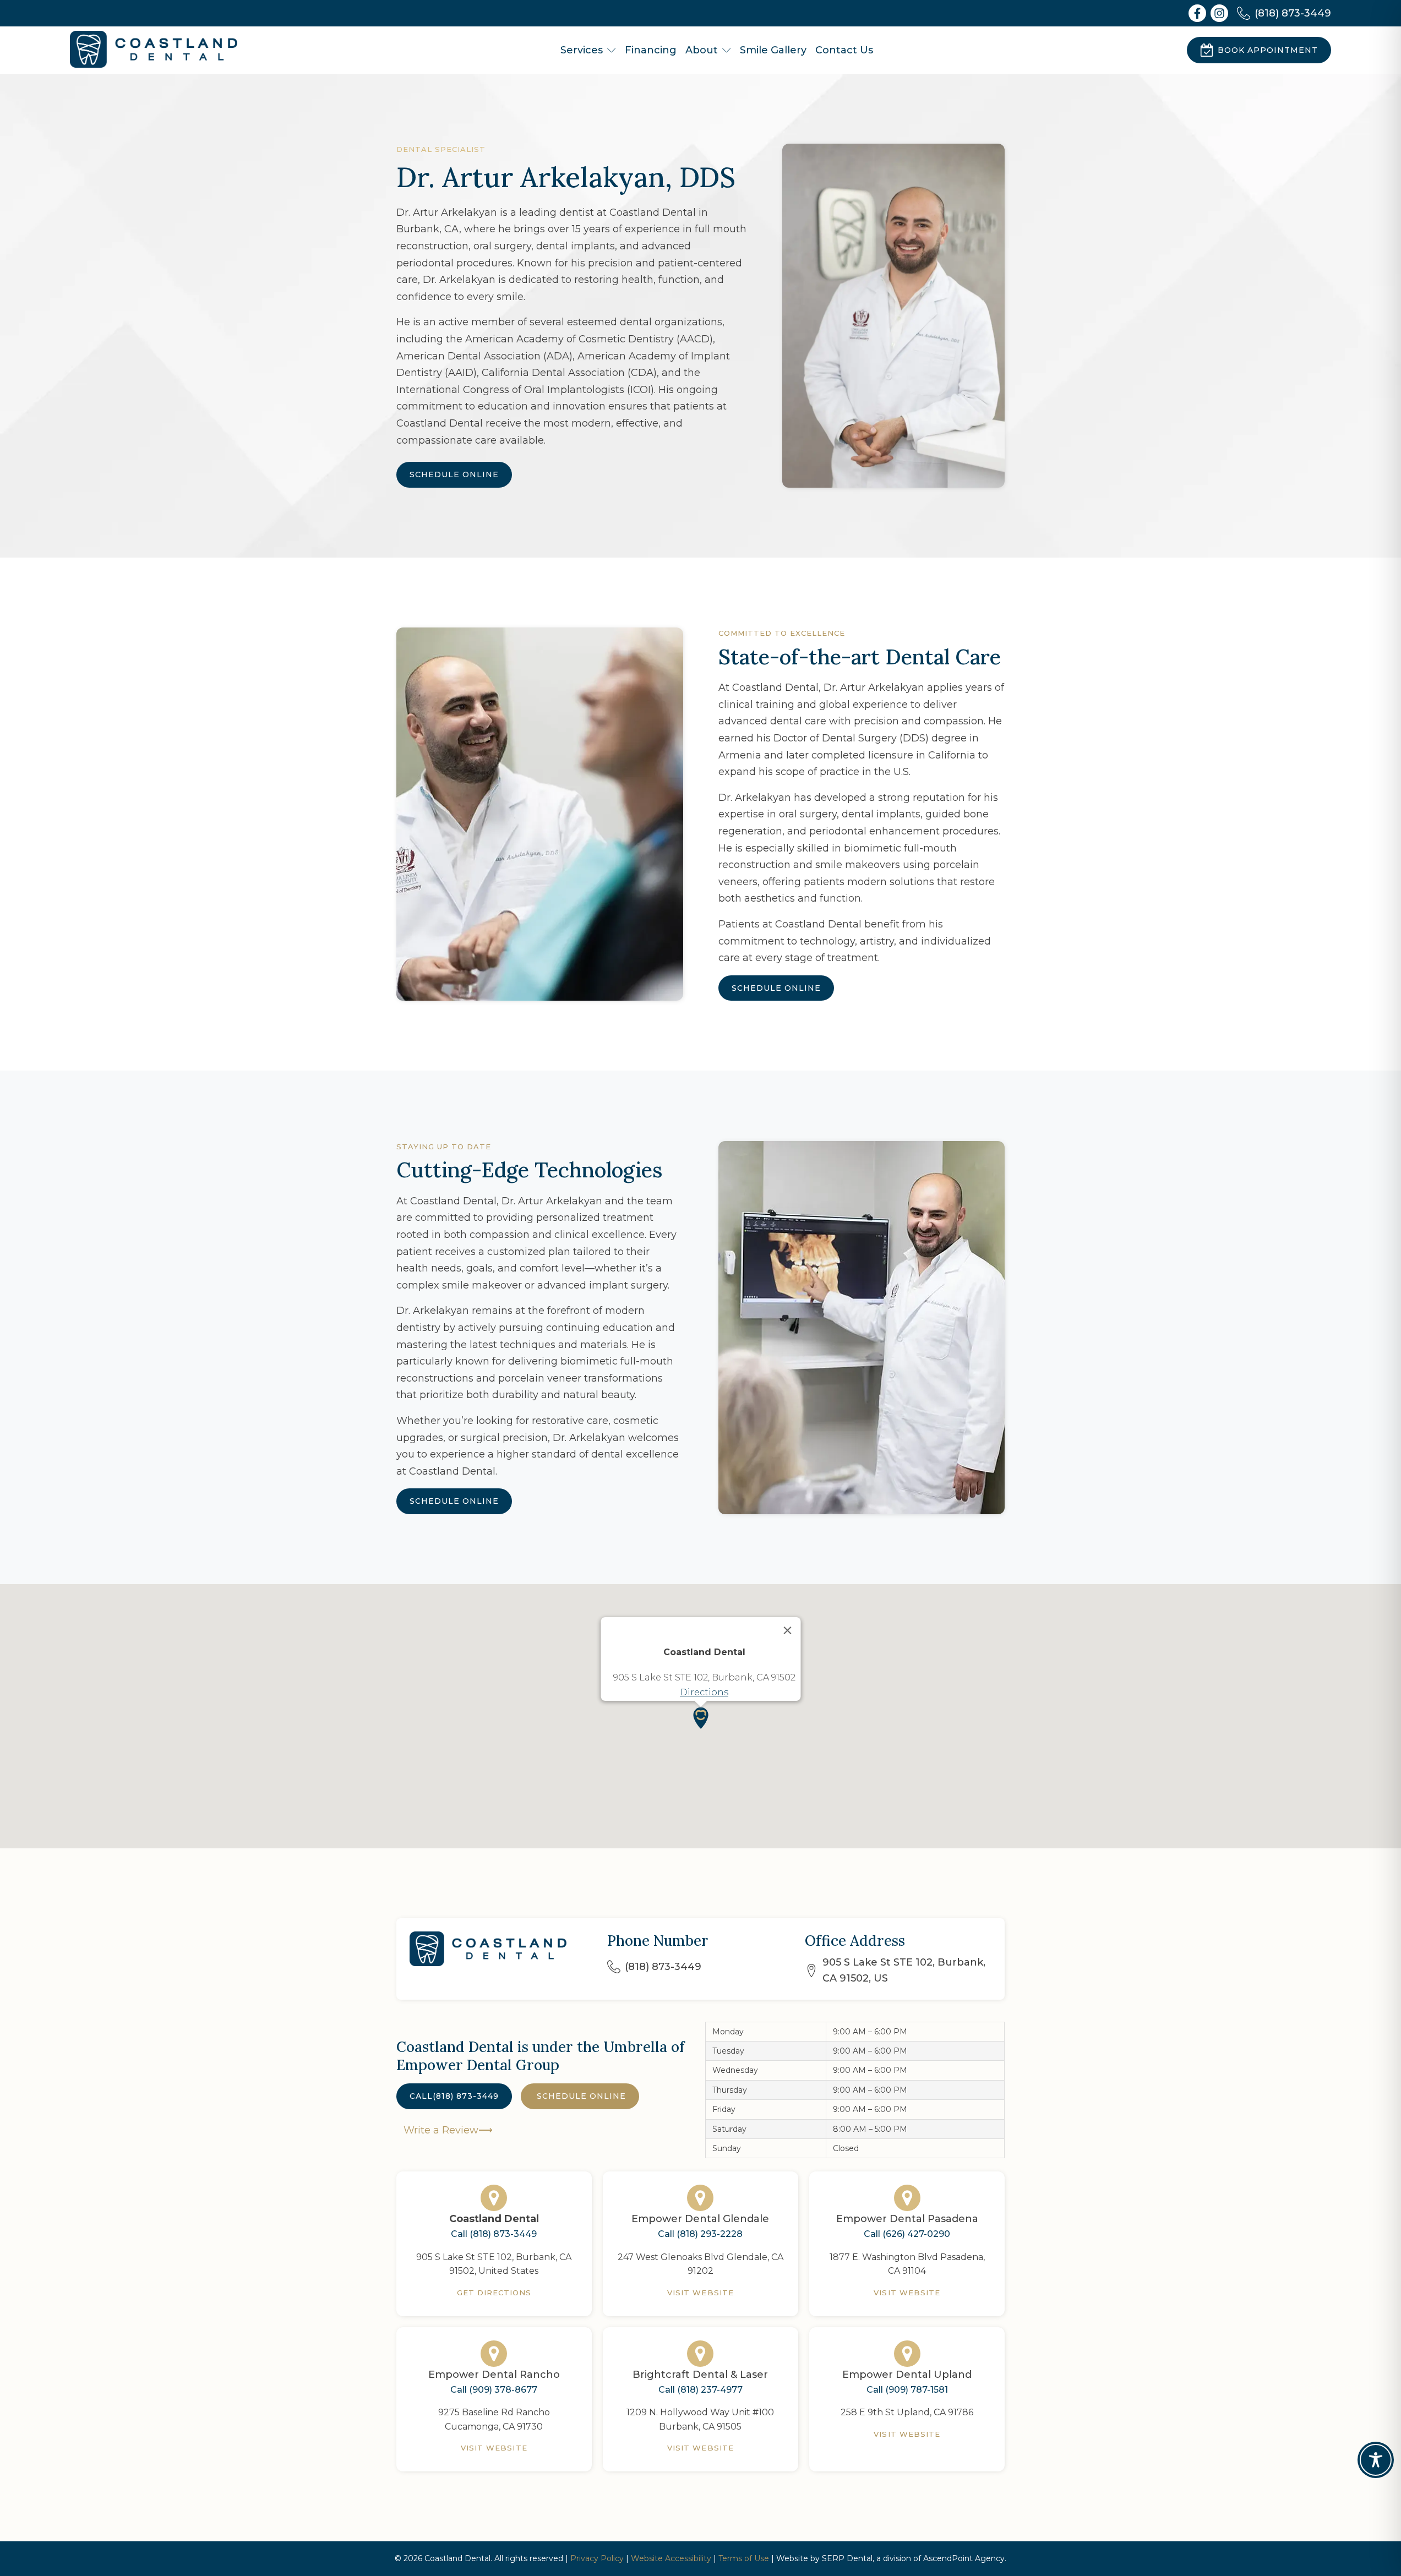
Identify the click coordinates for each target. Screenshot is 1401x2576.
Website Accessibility (671, 2558)
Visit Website (700, 2293)
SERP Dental (847, 2558)
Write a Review (440, 2130)
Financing (651, 50)
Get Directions (494, 2293)
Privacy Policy (597, 2558)
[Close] (787, 1630)
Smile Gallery (773, 50)
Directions (704, 1692)
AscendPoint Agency (964, 2558)
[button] (701, 1718)
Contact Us (844, 50)
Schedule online (580, 2096)
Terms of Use (744, 2558)
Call (454, 2096)
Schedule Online (454, 474)
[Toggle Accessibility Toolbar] (1376, 2460)
